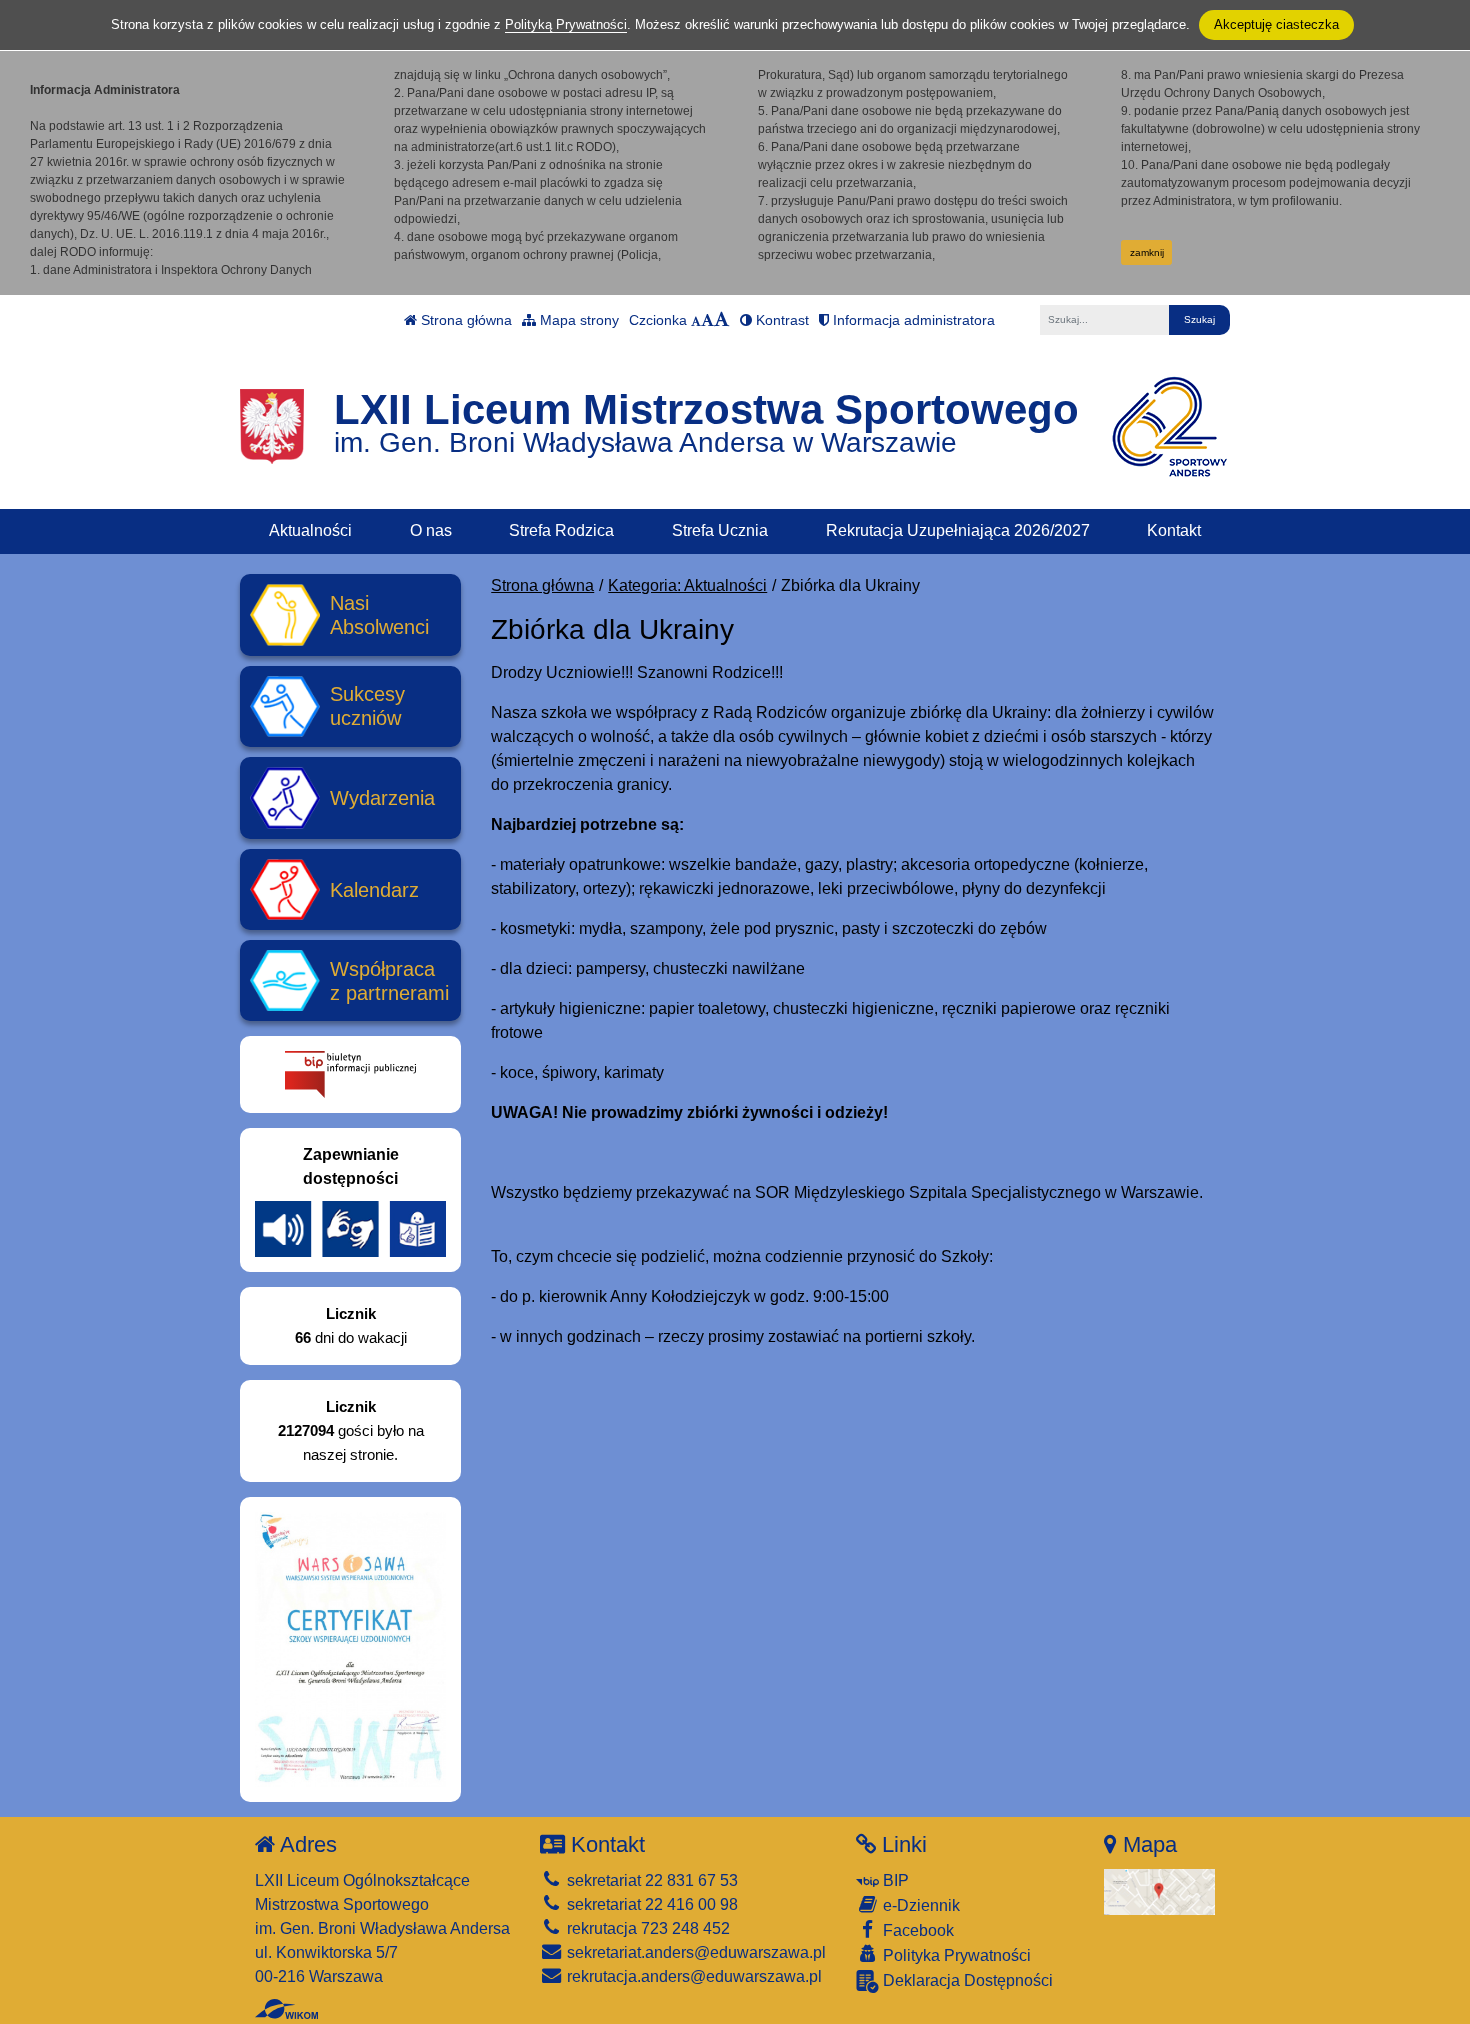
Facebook (916, 1930)
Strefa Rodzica (561, 530)
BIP (894, 1880)
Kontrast (780, 320)
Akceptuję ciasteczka (1276, 24)
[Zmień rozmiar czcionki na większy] (707, 320)
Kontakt (1174, 530)
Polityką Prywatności (566, 24)
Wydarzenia (382, 798)
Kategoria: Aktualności (687, 585)
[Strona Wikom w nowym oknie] (286, 2009)
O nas (431, 530)
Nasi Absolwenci (379, 615)
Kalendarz (374, 890)
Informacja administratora (912, 320)
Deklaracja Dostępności (966, 1980)
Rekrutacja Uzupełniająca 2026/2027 (958, 530)
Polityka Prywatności (955, 1955)
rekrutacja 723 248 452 (646, 1928)
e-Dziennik (919, 1905)
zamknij (1147, 252)
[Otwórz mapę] (1159, 1890)
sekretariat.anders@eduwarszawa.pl (694, 1952)
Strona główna (464, 320)
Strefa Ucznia (720, 530)
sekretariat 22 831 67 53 (650, 1880)
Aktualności (310, 530)
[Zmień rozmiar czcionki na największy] (722, 320)
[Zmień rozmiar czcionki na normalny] (696, 320)
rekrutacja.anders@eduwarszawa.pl (692, 1976)
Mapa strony (577, 320)
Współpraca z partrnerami (389, 981)
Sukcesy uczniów (367, 706)
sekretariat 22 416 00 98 (650, 1904)
